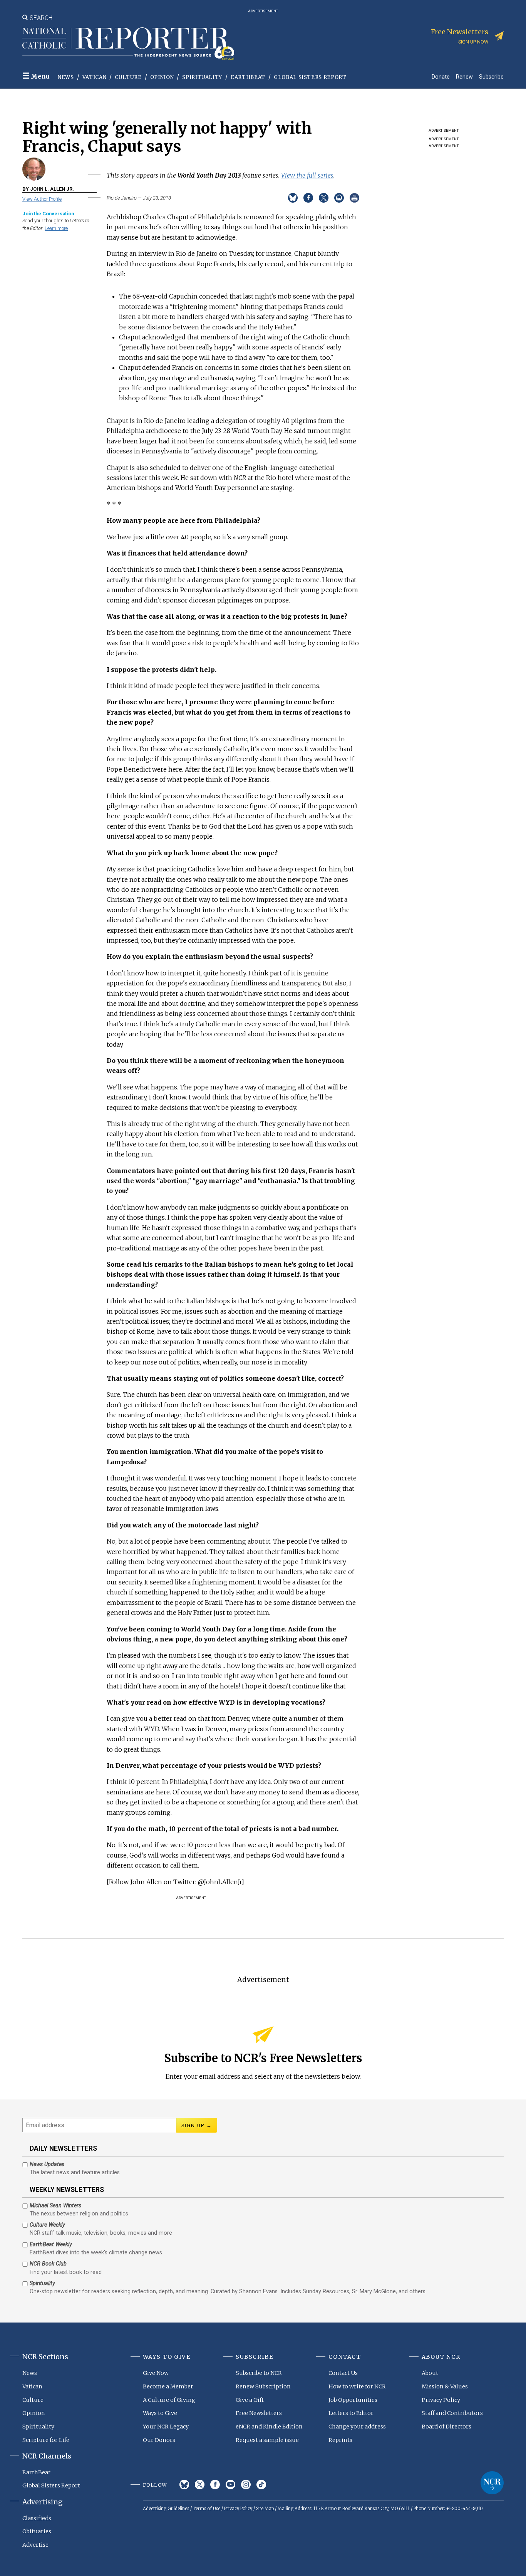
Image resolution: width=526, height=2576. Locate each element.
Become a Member (168, 2386)
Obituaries (37, 2531)
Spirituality (202, 77)
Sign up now (473, 42)
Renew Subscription (263, 2386)
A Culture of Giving (169, 2400)
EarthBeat (248, 77)
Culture (128, 77)
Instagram (246, 2485)
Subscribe (491, 76)
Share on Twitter (324, 198)
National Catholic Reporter (492, 2483)
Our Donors (159, 2440)
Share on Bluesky (293, 198)
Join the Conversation (48, 214)
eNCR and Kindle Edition (269, 2427)
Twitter (200, 2485)
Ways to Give (160, 2413)
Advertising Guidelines (166, 2509)
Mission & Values (445, 2386)
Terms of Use (207, 2509)
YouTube (230, 2485)
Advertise (35, 2545)
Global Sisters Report (310, 77)
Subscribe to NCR (259, 2373)
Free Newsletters (259, 2413)
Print (354, 198)
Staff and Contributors (452, 2413)
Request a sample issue (267, 2440)
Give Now (156, 2373)
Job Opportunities (353, 2400)
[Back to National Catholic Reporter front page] (128, 44)
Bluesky (184, 2485)
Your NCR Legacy (166, 2427)
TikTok (261, 2485)
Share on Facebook (308, 198)
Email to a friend (339, 198)
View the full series (307, 175)
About (430, 2373)
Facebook (215, 2485)
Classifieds (37, 2518)
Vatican (95, 77)
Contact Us (343, 2373)
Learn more (56, 228)
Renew (464, 76)
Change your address (357, 2427)
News (66, 77)
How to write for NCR (357, 2386)
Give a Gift (250, 2400)
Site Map (265, 2509)
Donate (441, 76)
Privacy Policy (441, 2400)
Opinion (162, 77)
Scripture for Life (46, 2440)
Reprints (340, 2440)
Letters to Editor (351, 2413)
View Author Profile (42, 199)
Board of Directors (446, 2427)
